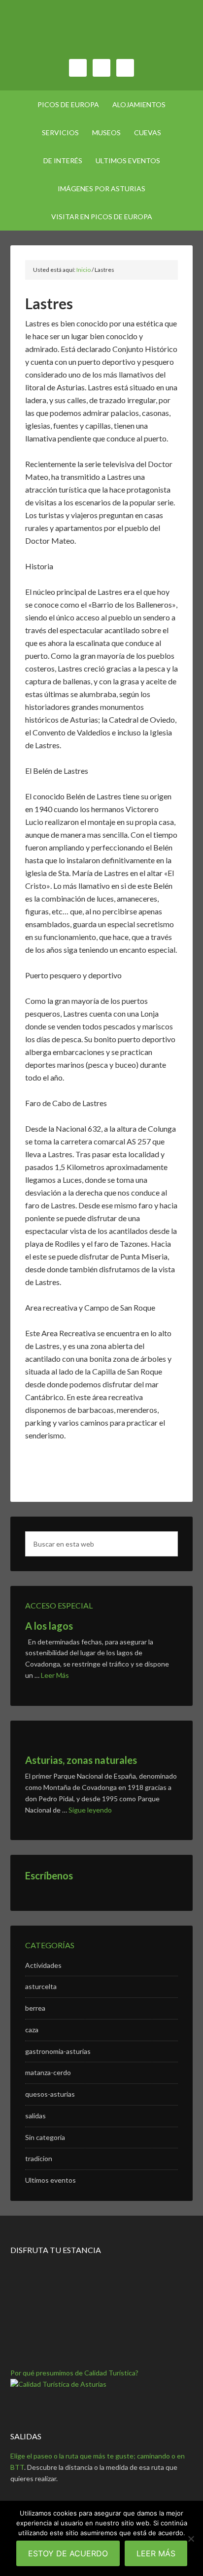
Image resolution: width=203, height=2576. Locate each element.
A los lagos (49, 1626)
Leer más (156, 2553)
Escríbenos (49, 1875)
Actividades (43, 1965)
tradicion (39, 2158)
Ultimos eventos (51, 2180)
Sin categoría (45, 2137)
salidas (35, 2116)
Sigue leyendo (90, 1810)
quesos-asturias (50, 2094)
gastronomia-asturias (58, 2051)
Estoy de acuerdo (68, 2553)
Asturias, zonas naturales (81, 1760)
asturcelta (41, 1986)
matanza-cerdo (48, 2072)
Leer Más (55, 1675)
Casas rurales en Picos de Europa (102, 34)
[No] (191, 2539)
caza (32, 2030)
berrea (35, 2008)
